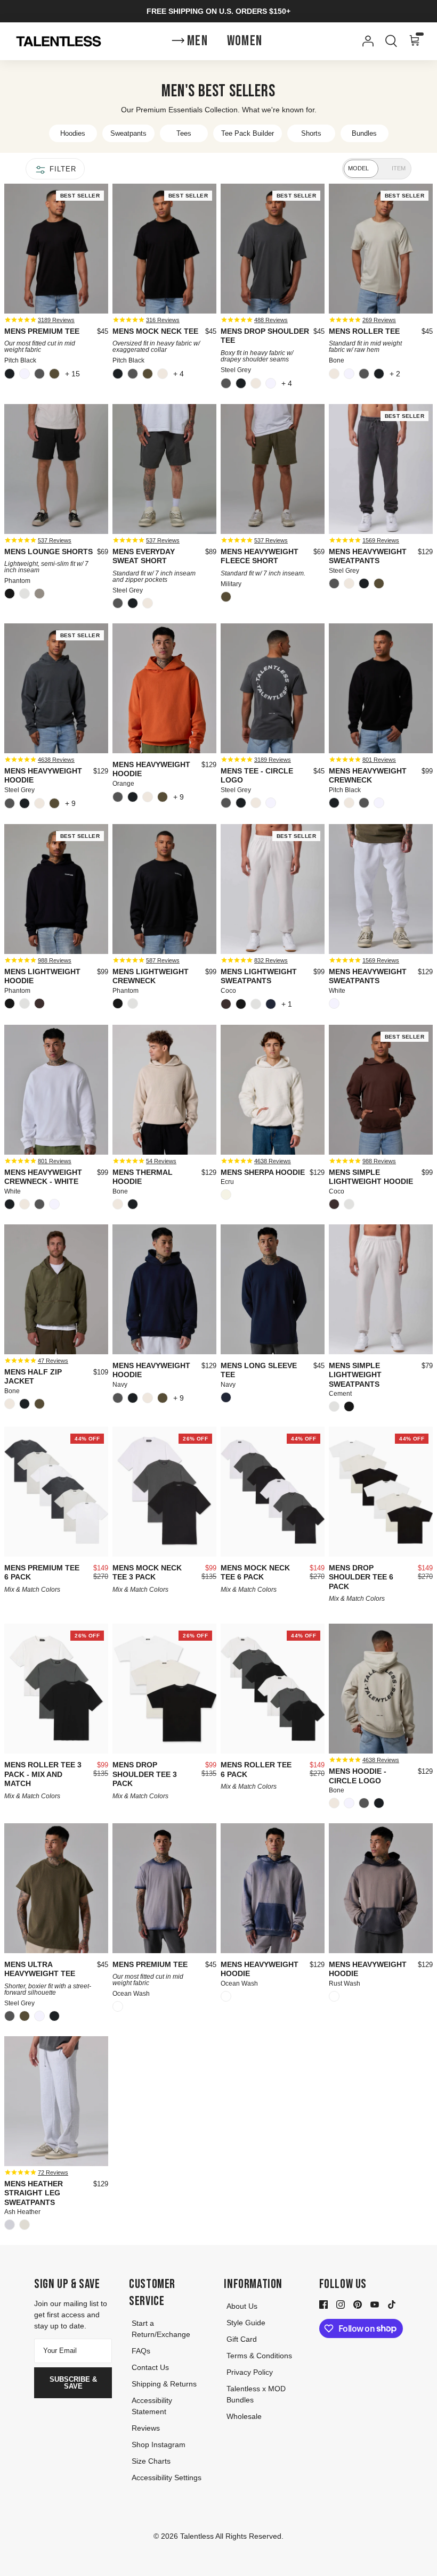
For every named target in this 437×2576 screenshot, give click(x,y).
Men (197, 41)
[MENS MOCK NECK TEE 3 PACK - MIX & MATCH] (164, 1492)
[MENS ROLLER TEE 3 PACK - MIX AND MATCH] (56, 1689)
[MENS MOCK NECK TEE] (164, 249)
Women (245, 41)
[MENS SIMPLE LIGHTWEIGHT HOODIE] (381, 1090)
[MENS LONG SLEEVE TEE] (273, 1289)
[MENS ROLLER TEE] (381, 249)
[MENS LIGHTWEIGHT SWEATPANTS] (273, 889)
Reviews (146, 2428)
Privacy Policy (250, 2372)
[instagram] (341, 2304)
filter (62, 169)
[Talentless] (59, 42)
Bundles (364, 133)
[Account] (366, 41)
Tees (184, 133)
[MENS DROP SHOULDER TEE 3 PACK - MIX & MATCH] (164, 1689)
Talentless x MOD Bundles (256, 2394)
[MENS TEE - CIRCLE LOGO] (273, 688)
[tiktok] (392, 2304)
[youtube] (375, 2304)
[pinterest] (358, 2304)
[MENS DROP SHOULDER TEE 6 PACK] (381, 1492)
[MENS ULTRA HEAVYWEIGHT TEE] (56, 1888)
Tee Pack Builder (248, 133)
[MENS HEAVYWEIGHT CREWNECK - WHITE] (56, 1090)
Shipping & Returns (164, 2384)
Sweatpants (128, 133)
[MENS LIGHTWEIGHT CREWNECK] (164, 889)
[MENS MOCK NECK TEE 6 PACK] (273, 1492)
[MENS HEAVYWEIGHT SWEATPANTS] (381, 469)
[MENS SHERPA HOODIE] (273, 1090)
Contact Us (150, 2367)
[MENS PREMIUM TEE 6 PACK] (56, 1492)
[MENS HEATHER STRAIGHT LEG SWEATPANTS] (56, 2101)
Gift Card (242, 2339)
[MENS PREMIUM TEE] (56, 249)
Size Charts (151, 2461)
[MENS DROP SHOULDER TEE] (273, 249)
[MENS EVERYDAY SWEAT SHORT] (164, 469)
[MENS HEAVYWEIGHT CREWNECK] (381, 688)
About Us (242, 2306)
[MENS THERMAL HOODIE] (164, 1090)
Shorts (311, 133)
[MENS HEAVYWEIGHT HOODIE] (56, 688)
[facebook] (323, 2304)
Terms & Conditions (259, 2356)
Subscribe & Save (73, 2383)
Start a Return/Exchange (161, 2329)
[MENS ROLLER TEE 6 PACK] (273, 1689)
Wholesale (244, 2416)
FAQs (141, 2351)
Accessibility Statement (152, 2406)
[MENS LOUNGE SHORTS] (56, 469)
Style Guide (246, 2323)
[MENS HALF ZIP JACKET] (56, 1289)
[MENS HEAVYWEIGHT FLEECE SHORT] (273, 469)
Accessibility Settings (167, 2478)
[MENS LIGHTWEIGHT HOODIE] (56, 889)
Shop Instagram (159, 2445)
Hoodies (73, 133)
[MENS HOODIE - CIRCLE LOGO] (381, 1689)
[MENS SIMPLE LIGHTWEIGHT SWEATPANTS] (381, 1289)
